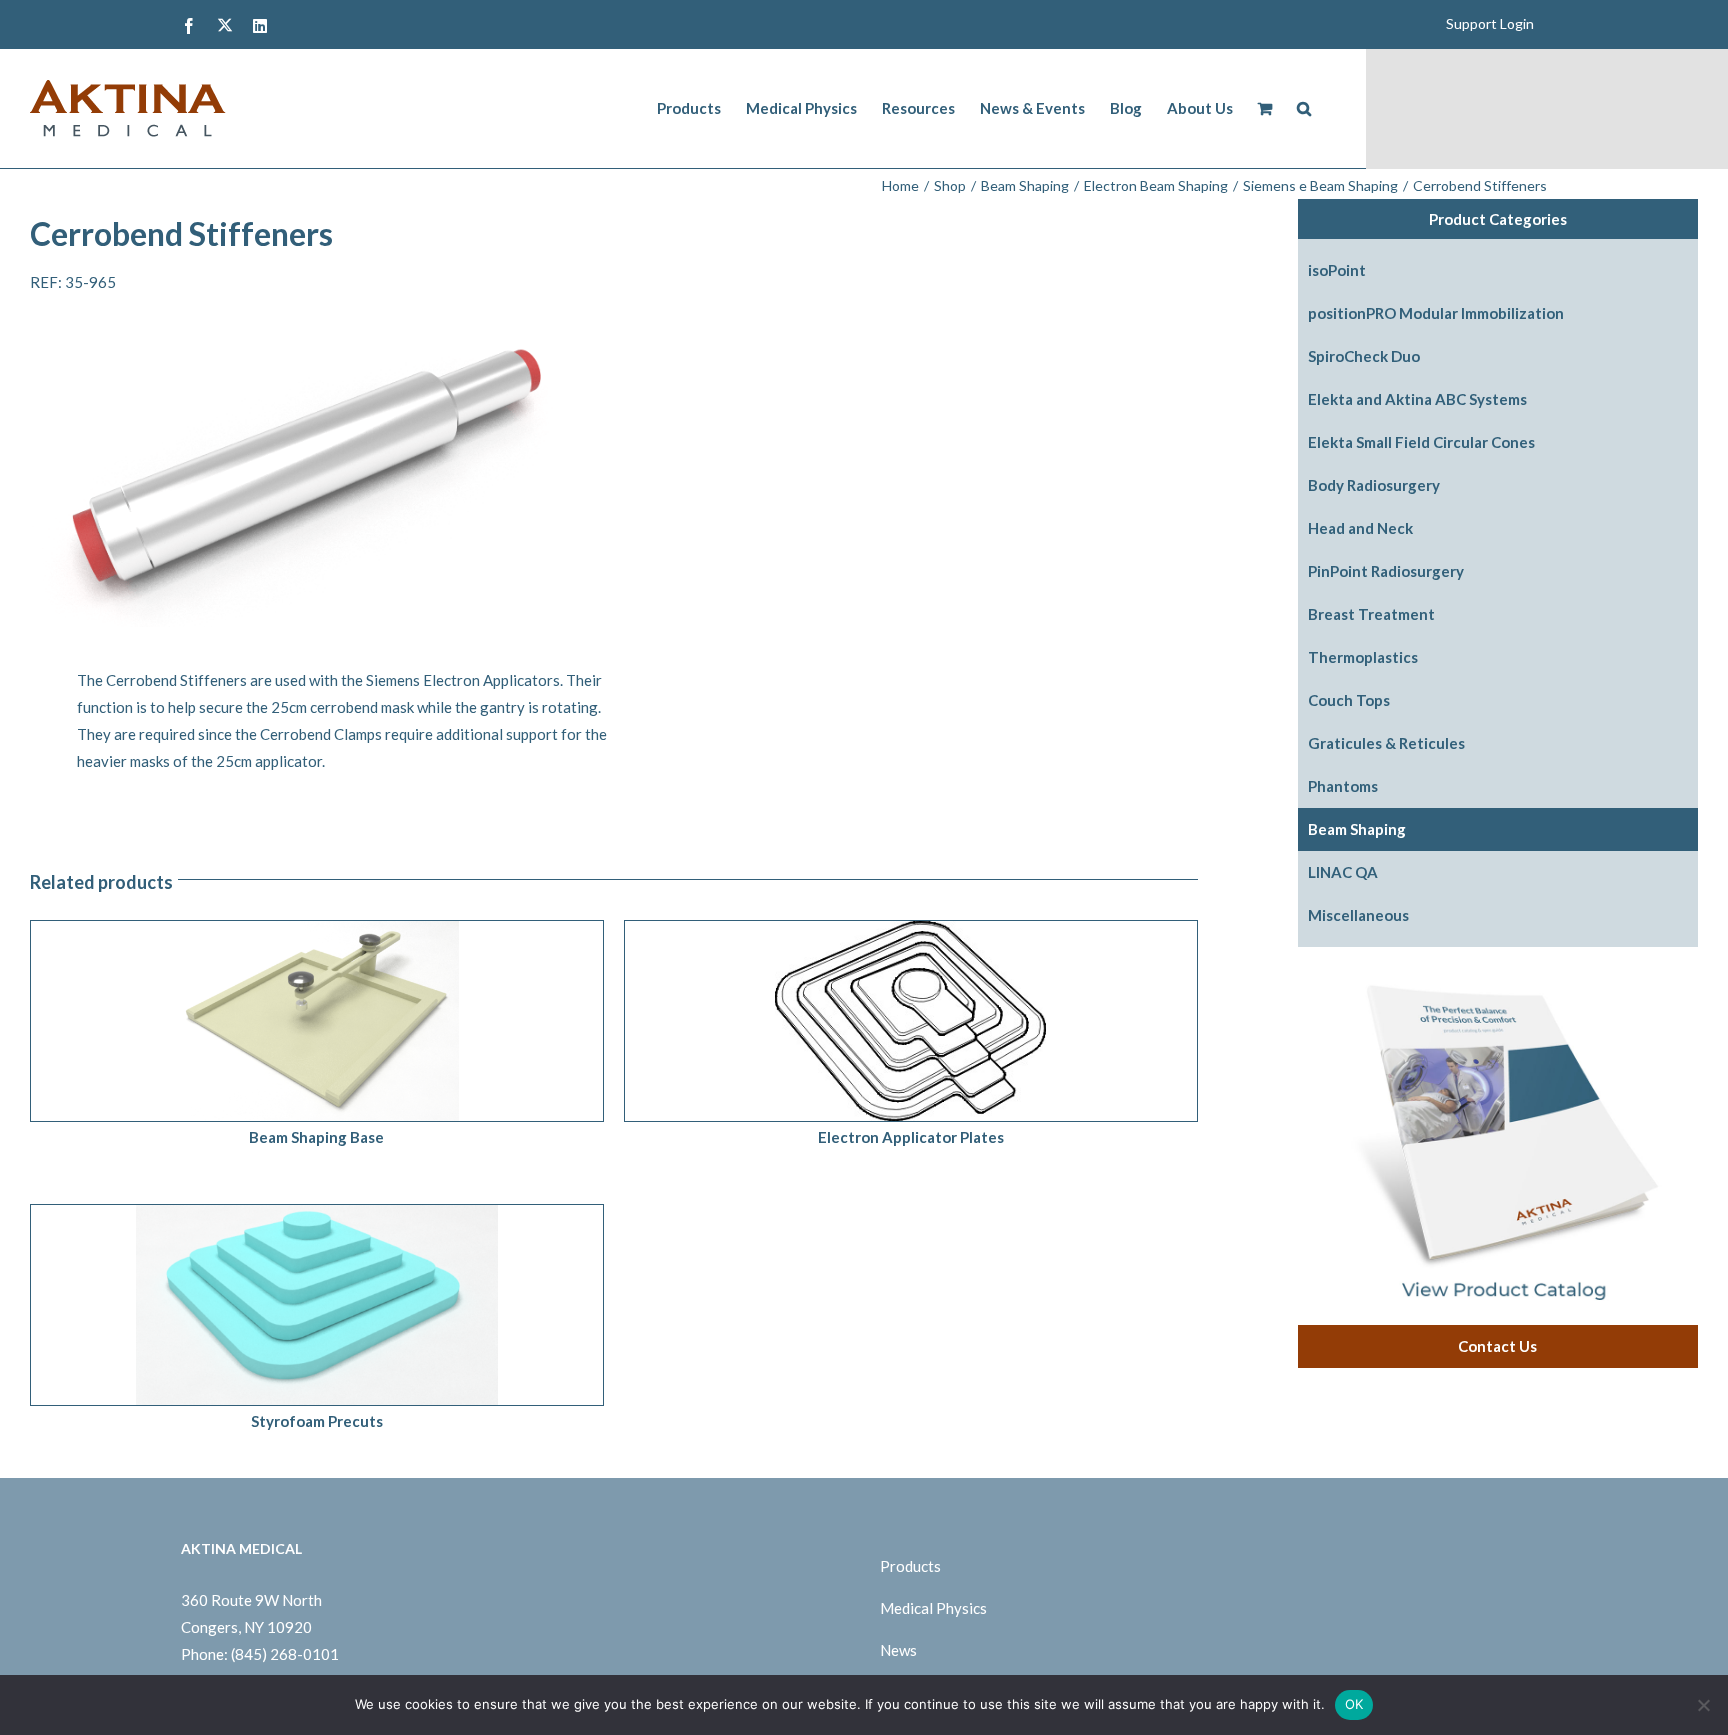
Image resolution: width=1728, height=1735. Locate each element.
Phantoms (1343, 786)
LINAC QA (1343, 872)
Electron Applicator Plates (911, 1137)
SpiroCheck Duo (1364, 356)
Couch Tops (1349, 700)
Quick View (370, 1024)
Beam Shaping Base (316, 1137)
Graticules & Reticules (1386, 743)
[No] (1703, 1705)
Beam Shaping (1357, 829)
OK (1354, 1704)
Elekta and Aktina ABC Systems (1417, 399)
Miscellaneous (1358, 915)
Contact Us (1497, 1346)
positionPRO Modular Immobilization (1436, 313)
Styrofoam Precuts (317, 1421)
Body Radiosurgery (1374, 485)
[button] (1304, 108)
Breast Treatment (1371, 614)
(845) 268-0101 (285, 1654)
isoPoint (1337, 270)
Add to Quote (272, 1024)
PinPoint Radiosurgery (1386, 571)
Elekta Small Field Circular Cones (1421, 442)
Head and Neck (1360, 528)
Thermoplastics (1363, 657)
